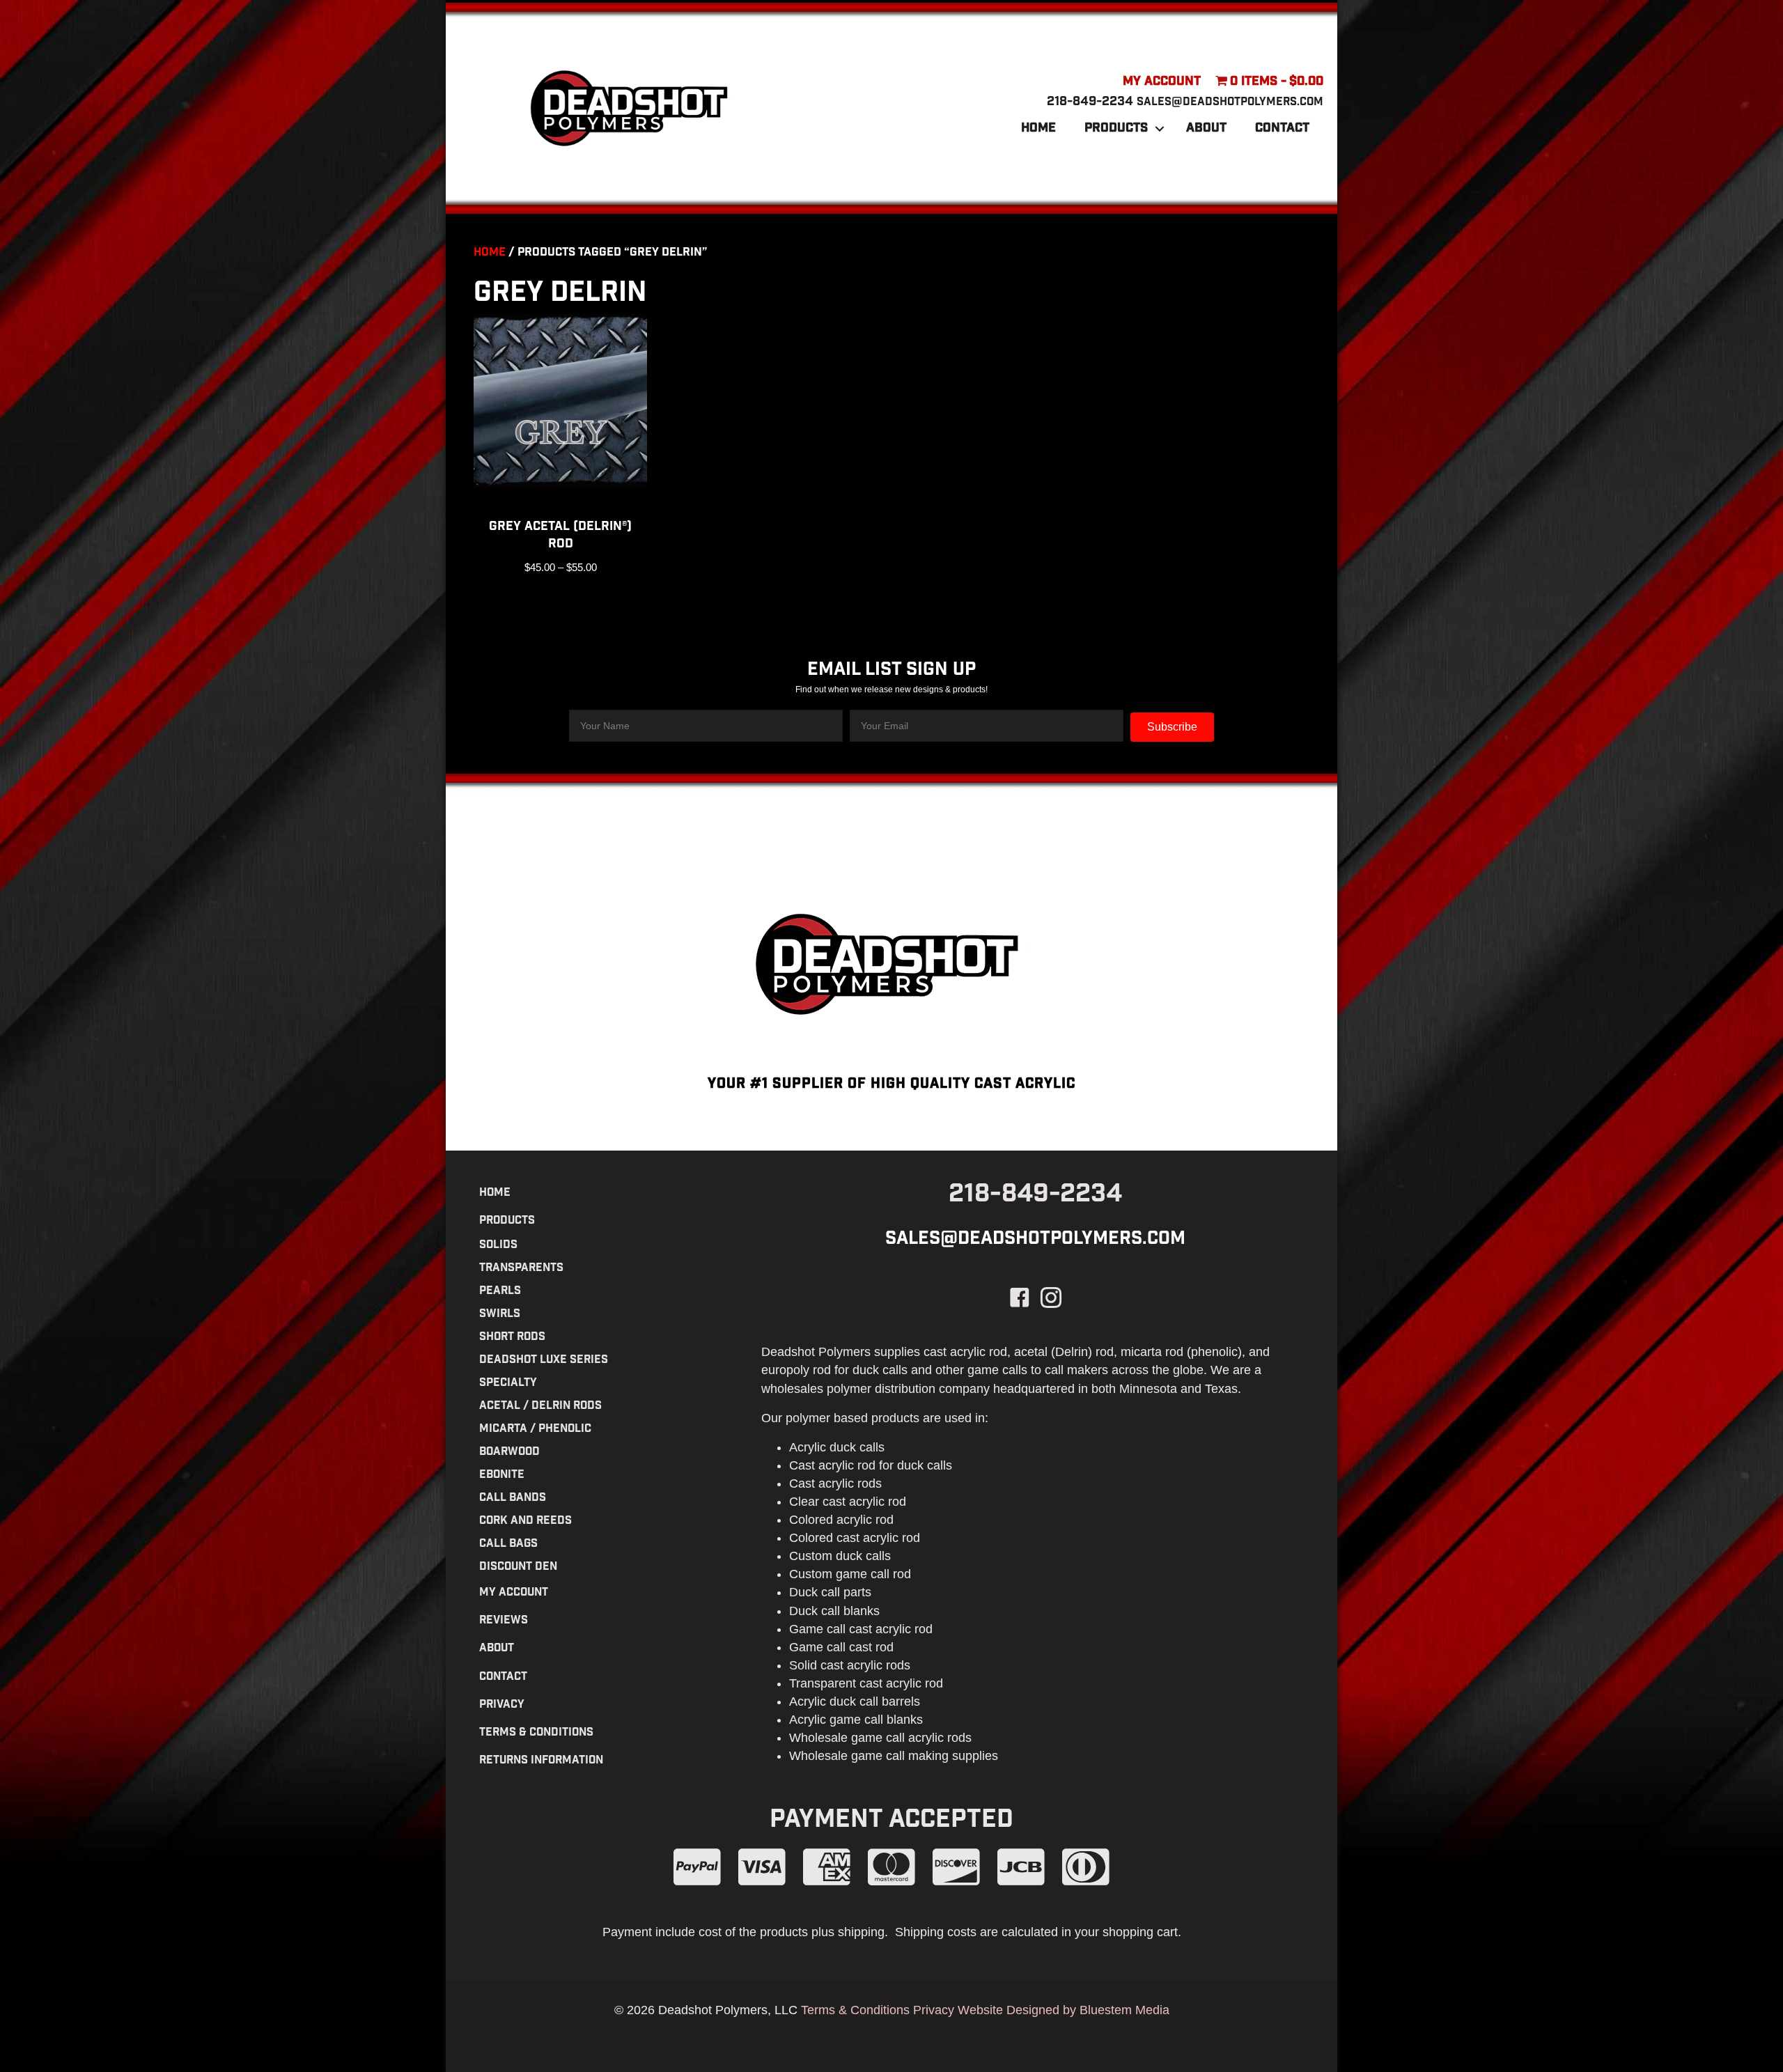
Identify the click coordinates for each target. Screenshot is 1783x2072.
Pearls (500, 1292)
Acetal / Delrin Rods (540, 1407)
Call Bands (513, 1498)
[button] (1160, 129)
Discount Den (518, 1567)
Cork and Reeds (525, 1521)
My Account (1162, 82)
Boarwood (509, 1452)
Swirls (500, 1315)
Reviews (504, 1621)
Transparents (521, 1269)
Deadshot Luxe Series (544, 1361)
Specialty (508, 1384)
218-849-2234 (1090, 102)
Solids (498, 1246)
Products (1116, 129)
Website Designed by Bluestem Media (1064, 2010)
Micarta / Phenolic (535, 1430)
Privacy (502, 1705)
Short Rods (512, 1338)
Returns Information (541, 1761)
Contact (1282, 129)
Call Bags (508, 1544)
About (1206, 129)
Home (1038, 129)
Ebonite (502, 1475)
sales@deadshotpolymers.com (1230, 103)
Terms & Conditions (536, 1733)
